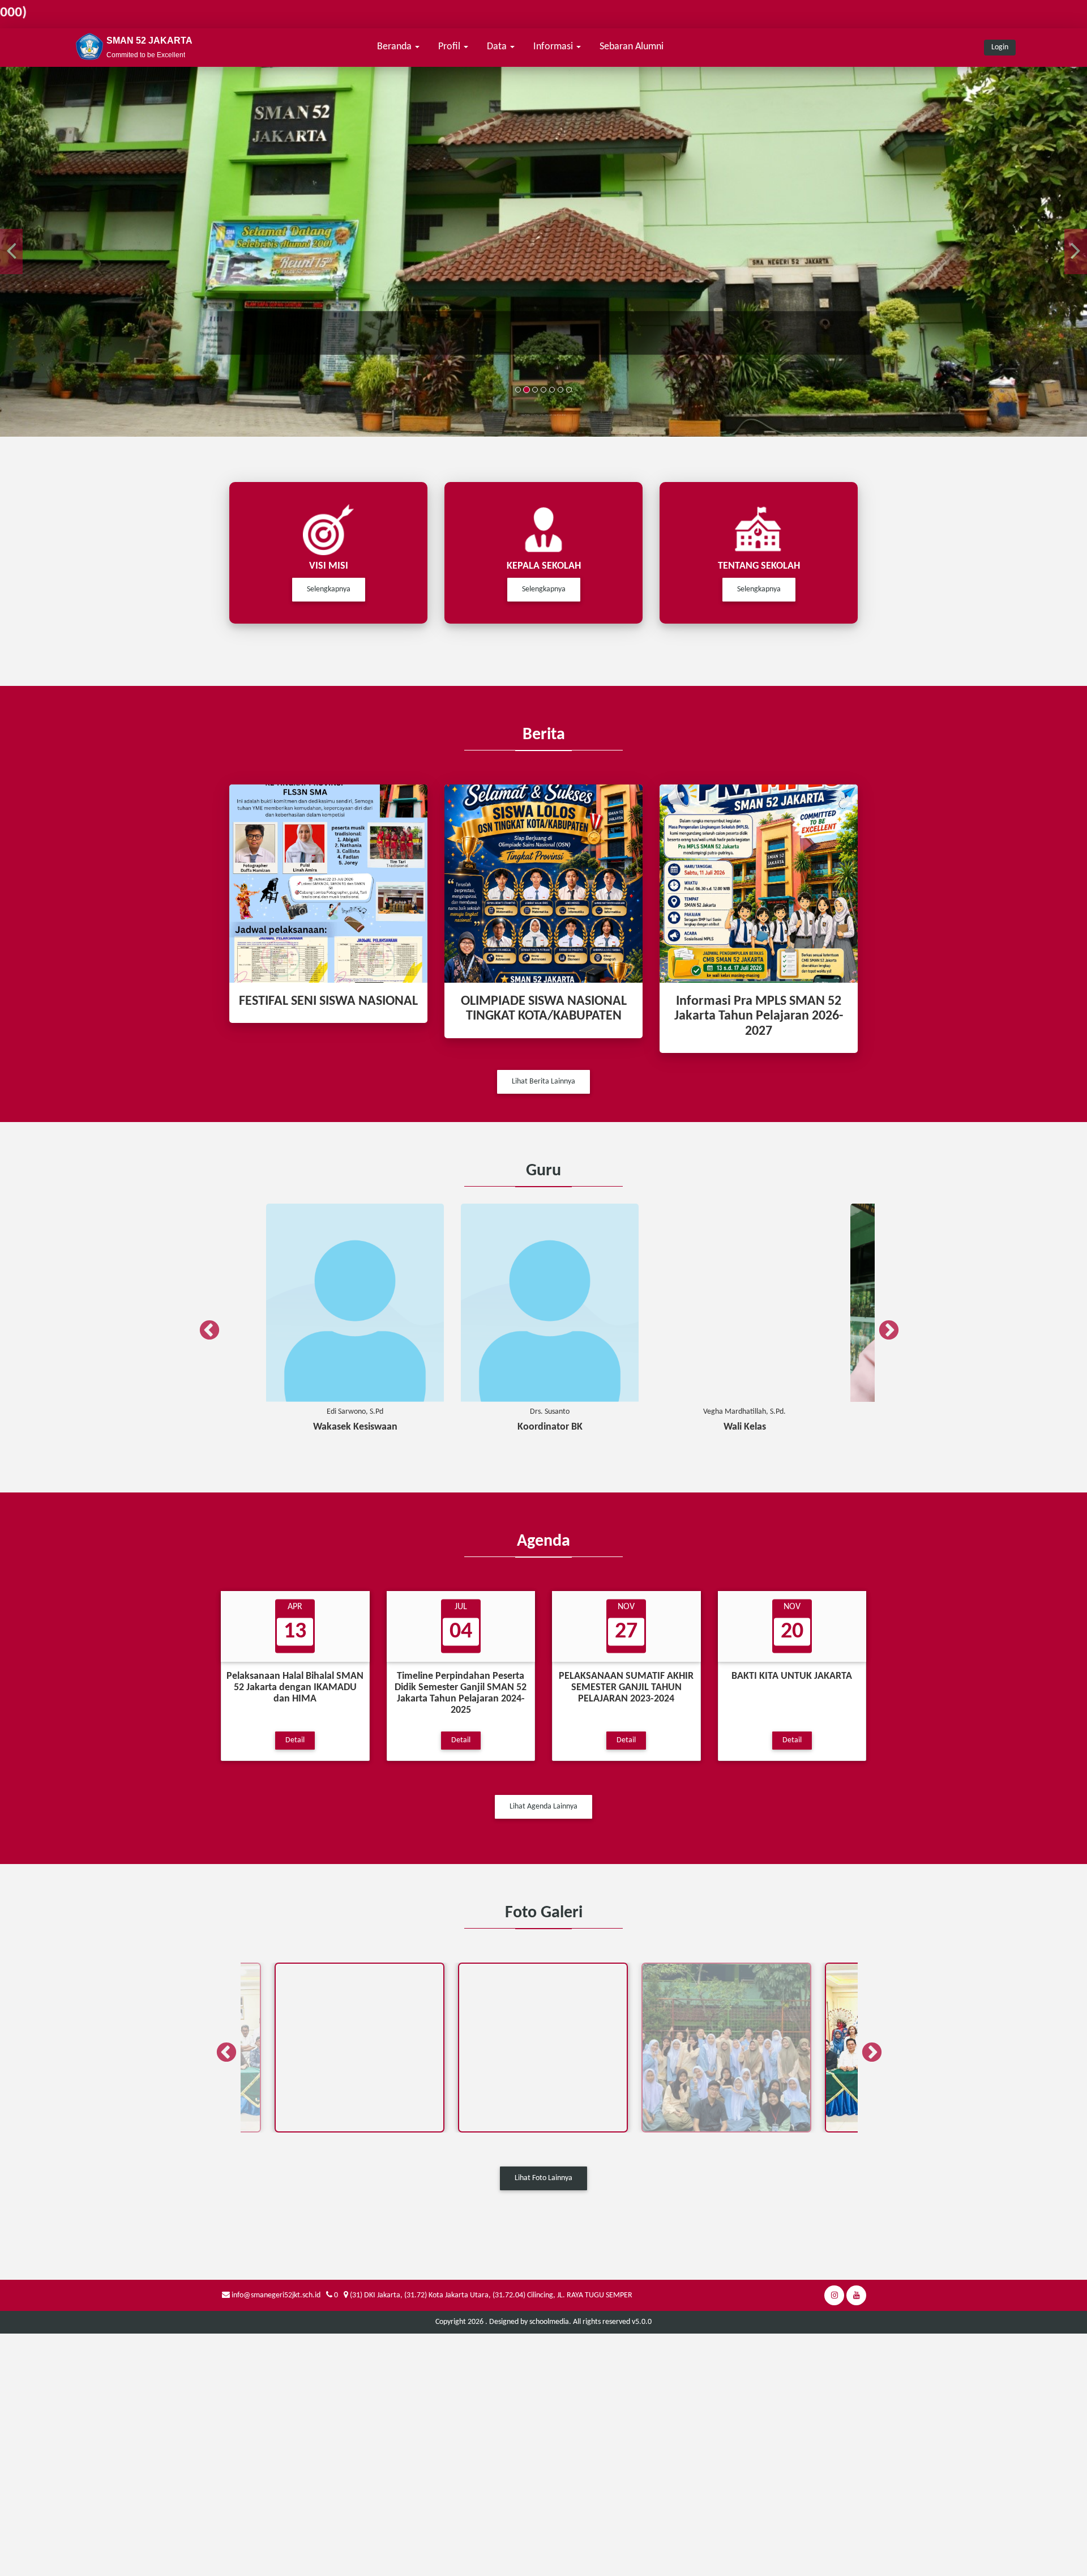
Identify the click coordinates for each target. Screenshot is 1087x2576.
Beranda (395, 47)
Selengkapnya (329, 589)
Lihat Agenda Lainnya (543, 1807)
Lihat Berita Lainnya (543, 1082)
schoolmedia (549, 2322)
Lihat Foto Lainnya (543, 2178)
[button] (11, 251)
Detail (295, 1740)
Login (1000, 47)
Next (883, 1325)
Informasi (554, 47)
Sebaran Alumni (632, 47)
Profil (450, 47)
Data (498, 47)
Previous (204, 1325)
